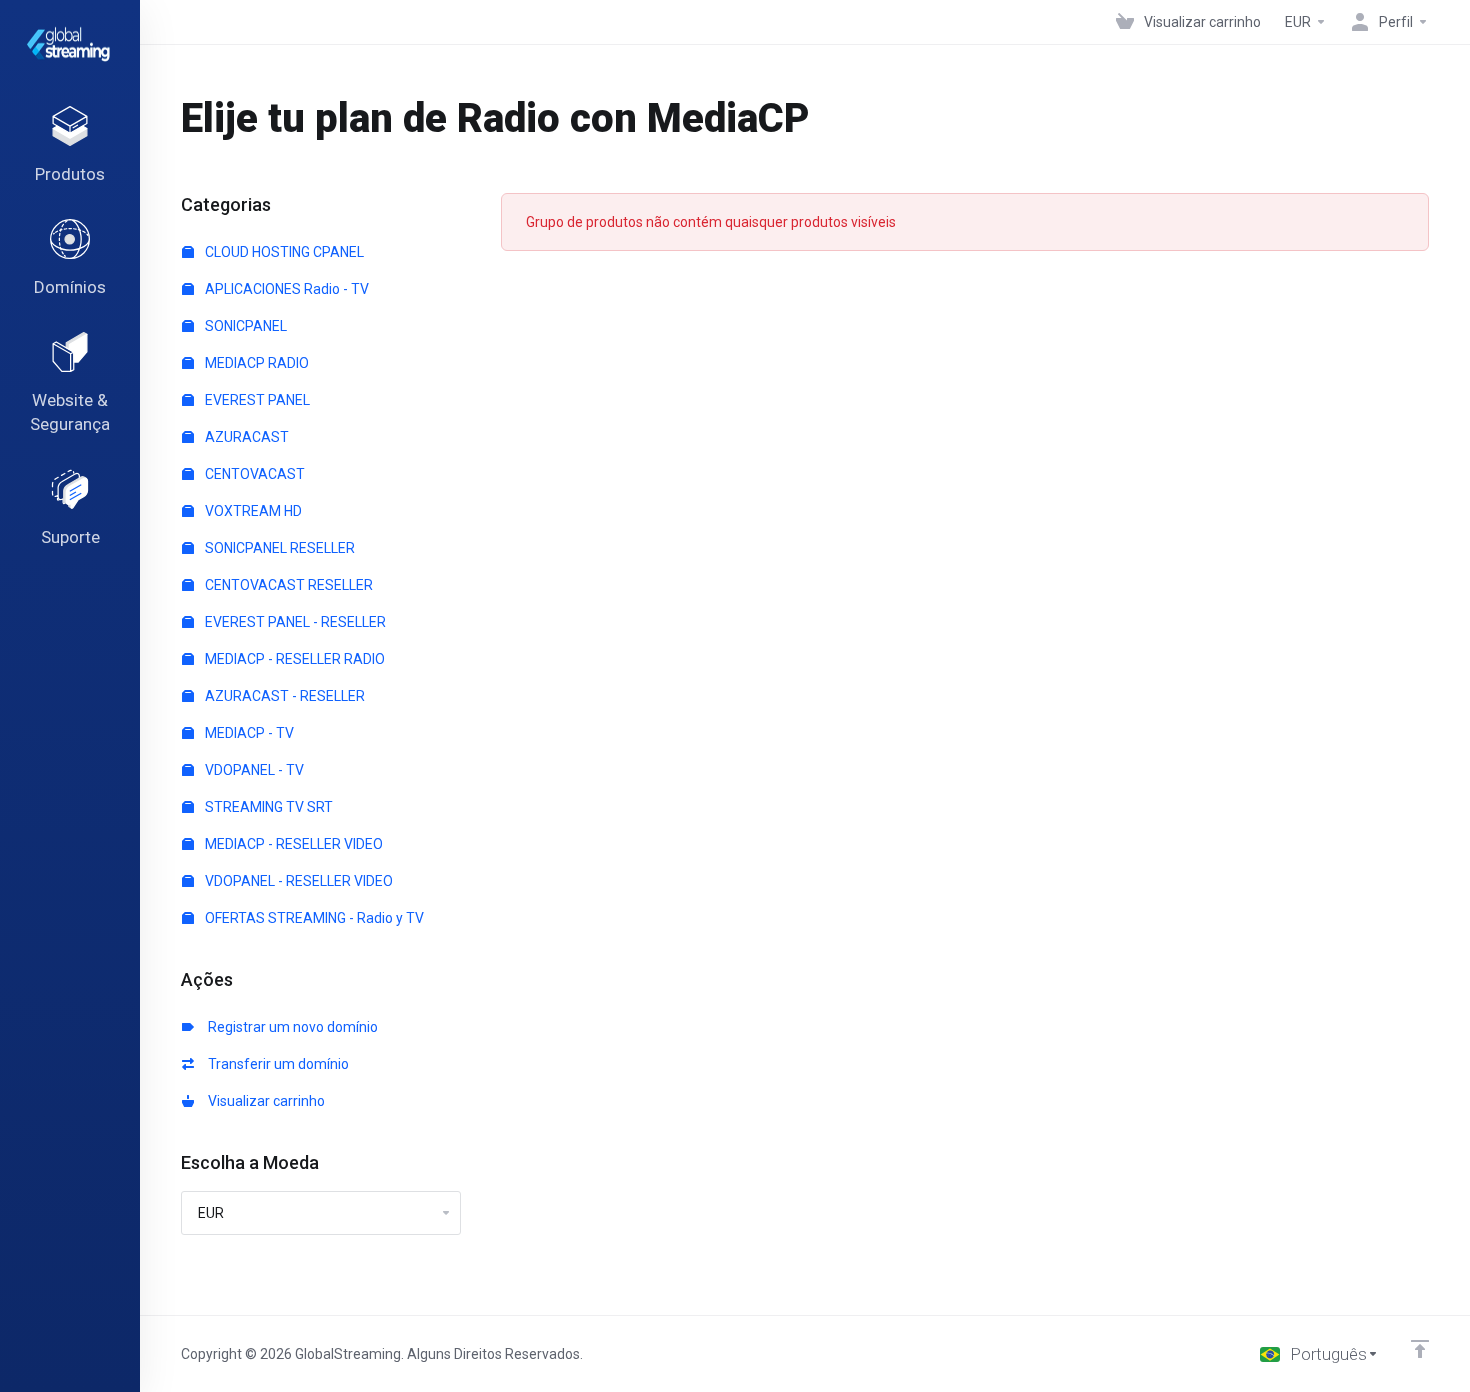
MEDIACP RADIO (255, 363)
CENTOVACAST (253, 474)
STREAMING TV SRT (267, 807)
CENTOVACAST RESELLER (287, 585)
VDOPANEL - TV (253, 770)
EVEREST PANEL (256, 400)
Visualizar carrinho (263, 1101)
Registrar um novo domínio (290, 1027)
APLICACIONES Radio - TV (285, 289)
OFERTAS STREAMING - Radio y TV (313, 918)
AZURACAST (245, 437)
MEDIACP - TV (248, 733)
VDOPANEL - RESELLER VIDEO (297, 881)
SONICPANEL (244, 326)
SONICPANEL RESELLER (278, 548)
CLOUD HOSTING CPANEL (283, 252)
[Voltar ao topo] (1420, 1349)
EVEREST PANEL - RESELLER (294, 622)
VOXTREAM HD (252, 511)
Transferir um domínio (275, 1064)
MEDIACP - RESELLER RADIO (293, 659)
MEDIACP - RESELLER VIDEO (292, 844)
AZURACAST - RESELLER (283, 696)
